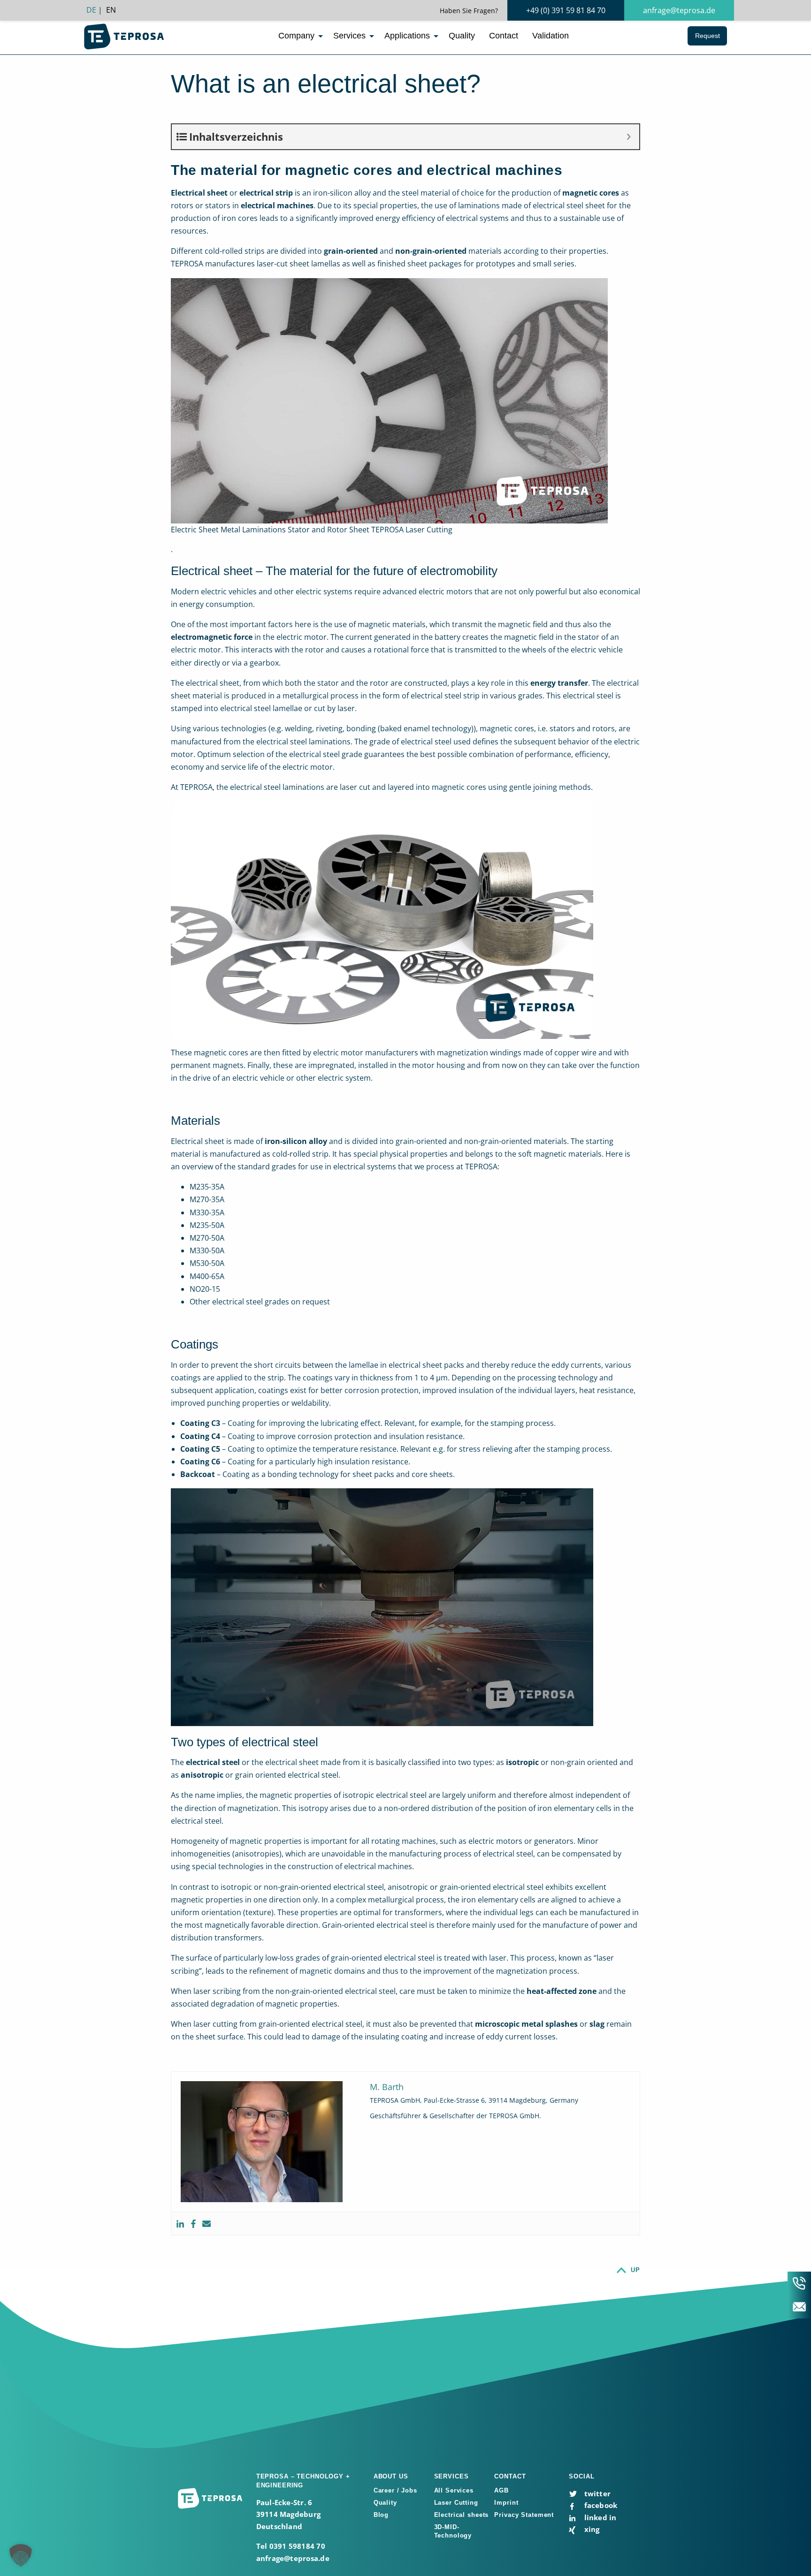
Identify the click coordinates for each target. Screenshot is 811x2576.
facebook (600, 2505)
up (635, 2270)
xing (591, 2529)
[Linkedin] (180, 2224)
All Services (454, 2490)
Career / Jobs (395, 2490)
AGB (501, 2490)
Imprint (506, 2503)
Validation (551, 36)
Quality (462, 36)
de (91, 10)
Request (708, 36)
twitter (596, 2493)
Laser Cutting (456, 2503)
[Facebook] (193, 2224)
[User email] (207, 2224)
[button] (21, 2555)
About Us (391, 2476)
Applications (407, 36)
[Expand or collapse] (629, 137)
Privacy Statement (524, 2515)
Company (296, 36)
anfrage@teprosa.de (679, 10)
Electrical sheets (462, 2515)
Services (349, 36)
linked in (599, 2517)
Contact (504, 36)
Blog (381, 2515)
